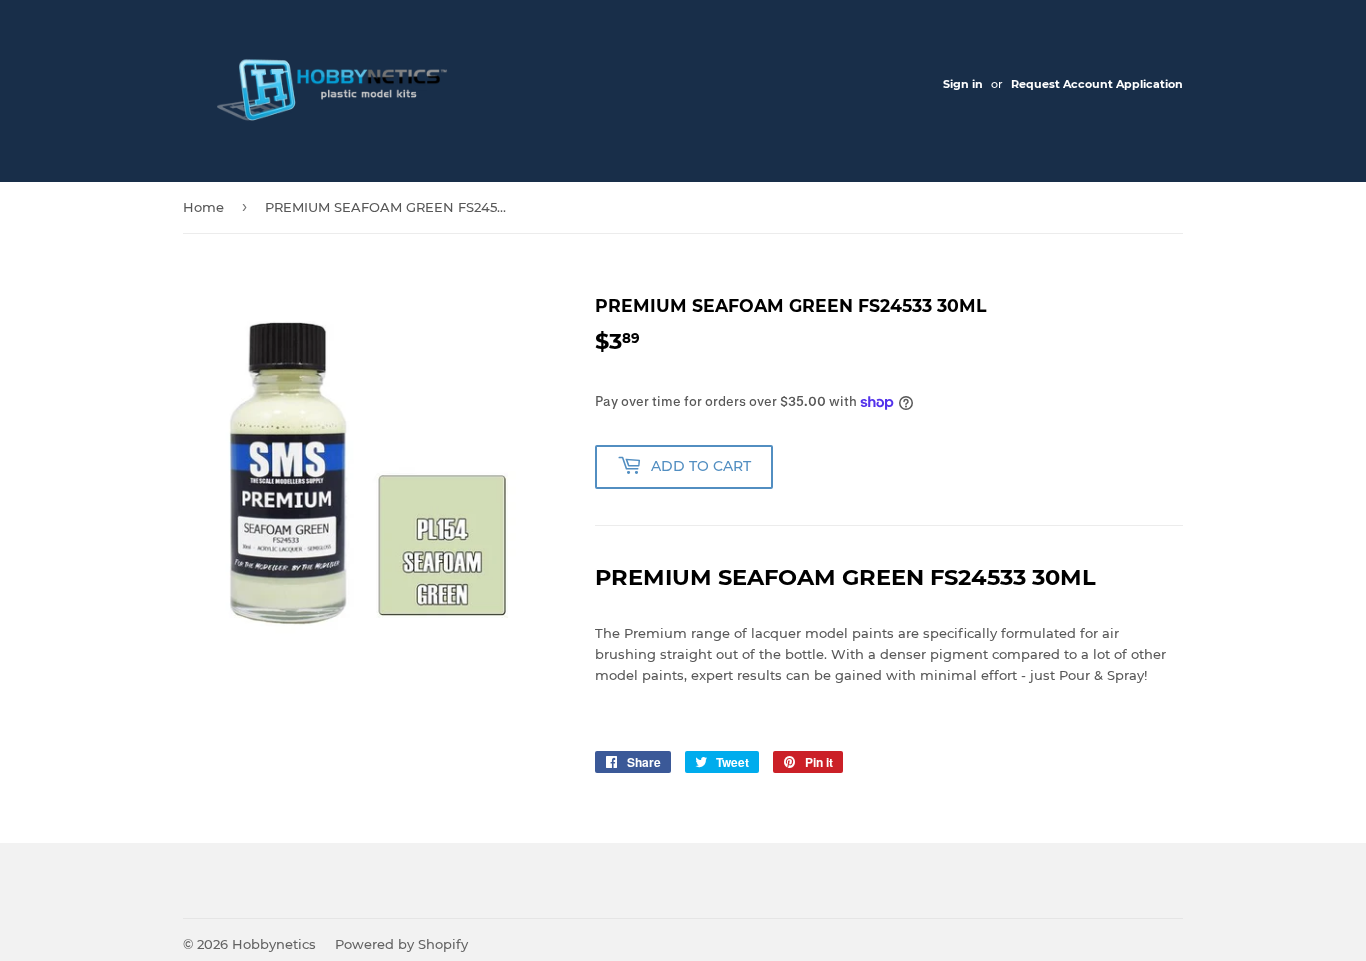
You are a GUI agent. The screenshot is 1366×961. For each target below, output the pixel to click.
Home (203, 207)
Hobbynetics (274, 944)
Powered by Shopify (401, 944)
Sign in (963, 84)
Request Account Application (1097, 84)
